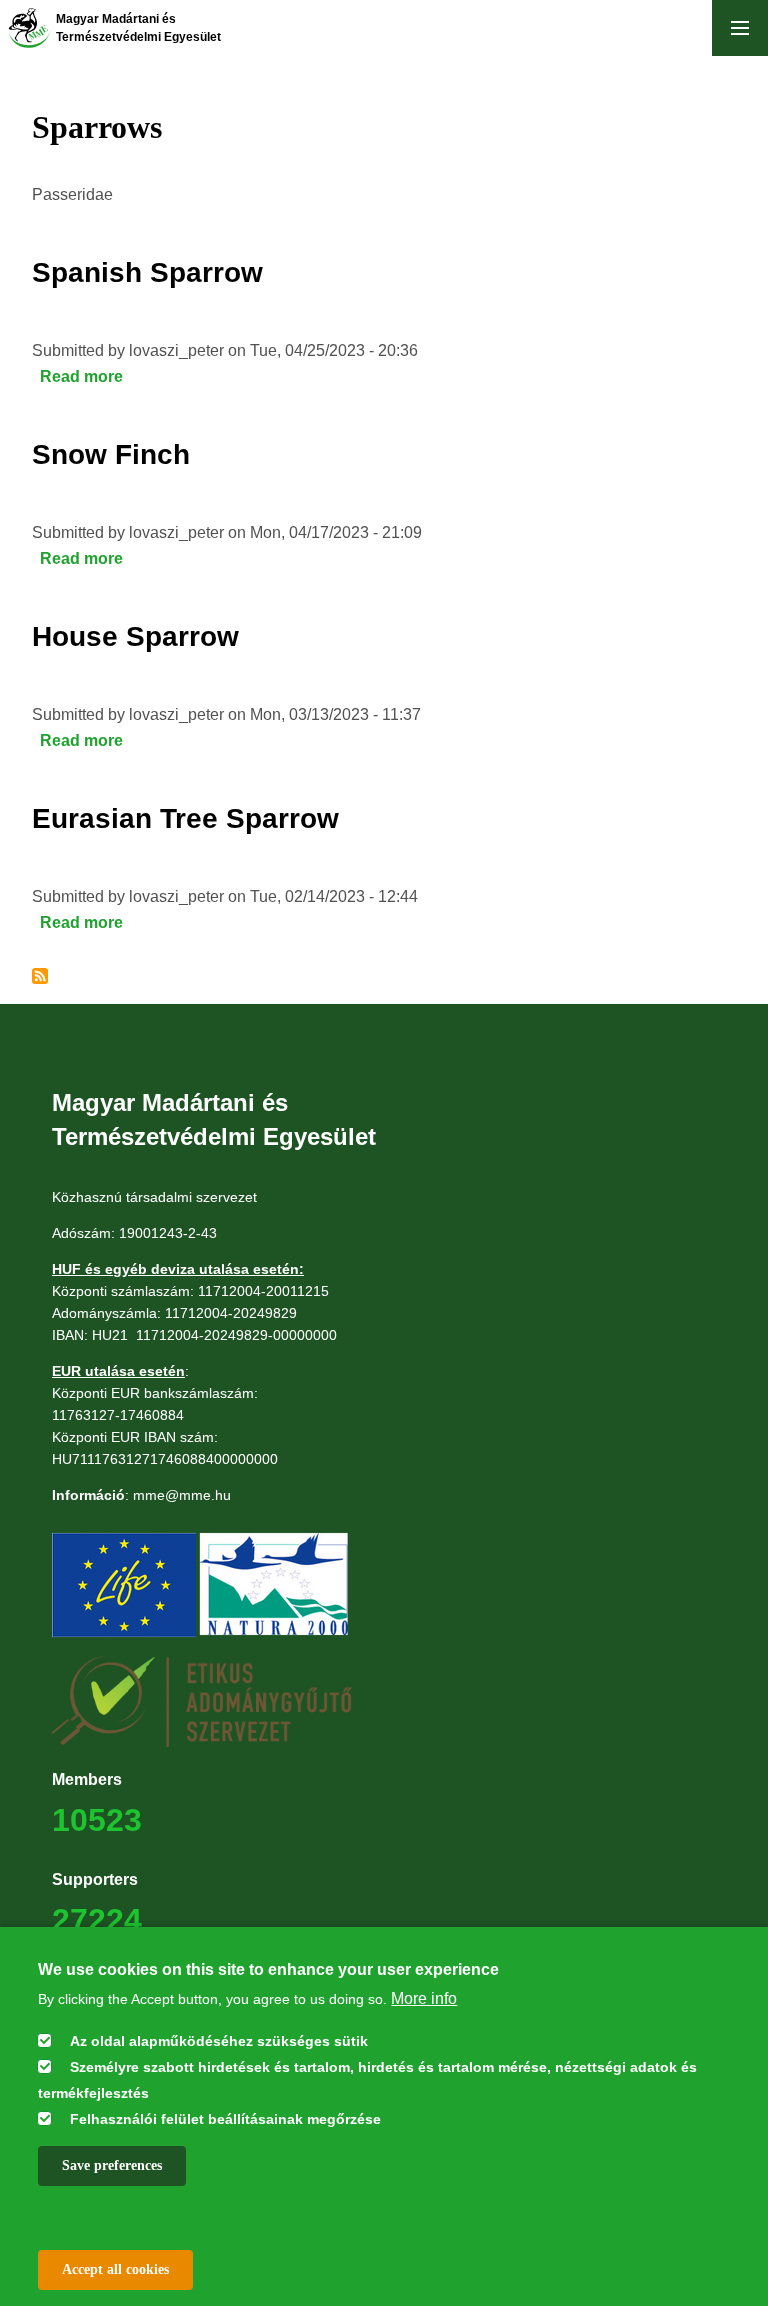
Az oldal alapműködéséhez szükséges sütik (219, 2041)
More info (424, 1998)
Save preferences (112, 2165)
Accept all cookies (115, 2269)
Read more (81, 376)
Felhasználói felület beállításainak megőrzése (225, 2119)
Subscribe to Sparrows (40, 976)
